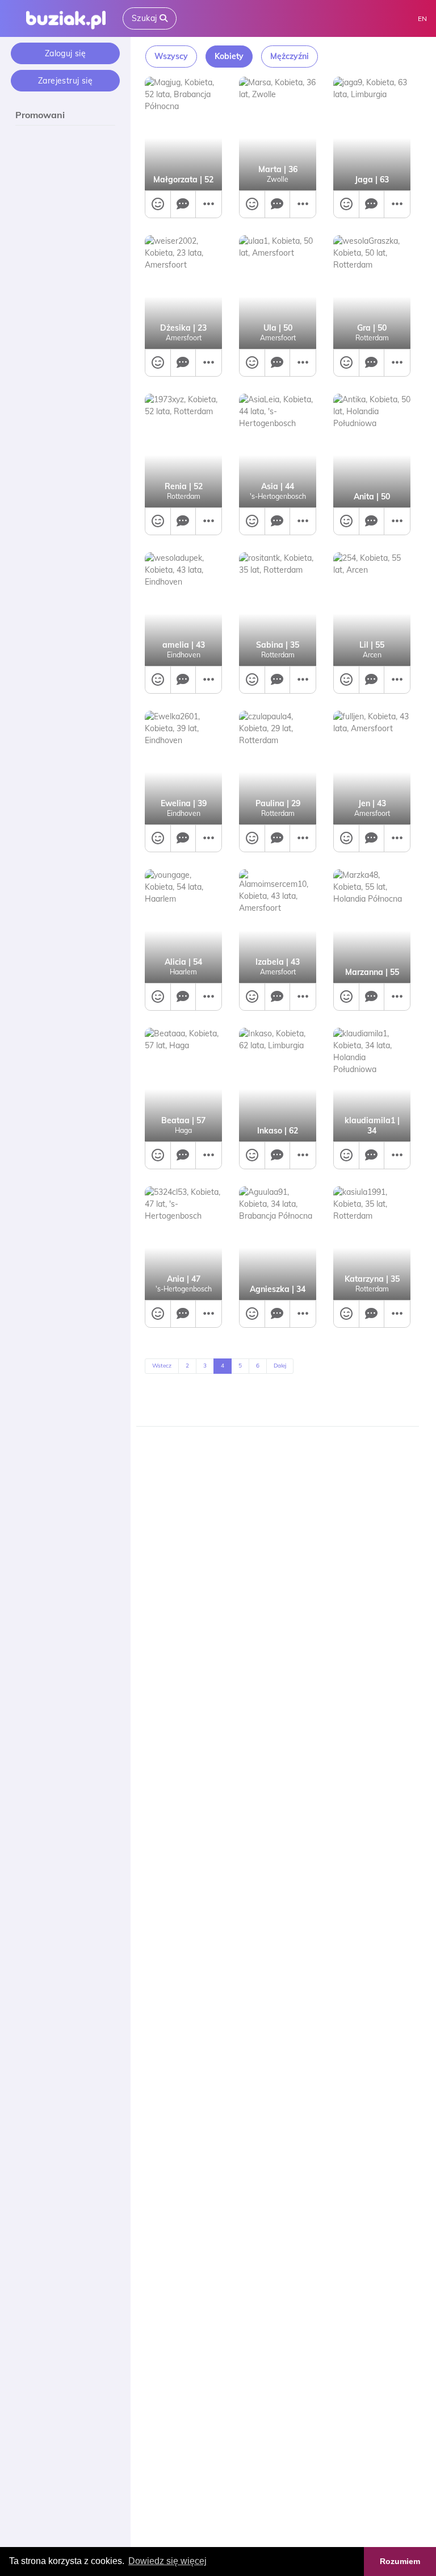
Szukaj (146, 18)
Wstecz (162, 1366)
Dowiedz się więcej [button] (167, 2561)
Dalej (280, 1366)
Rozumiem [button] (400, 2561)
